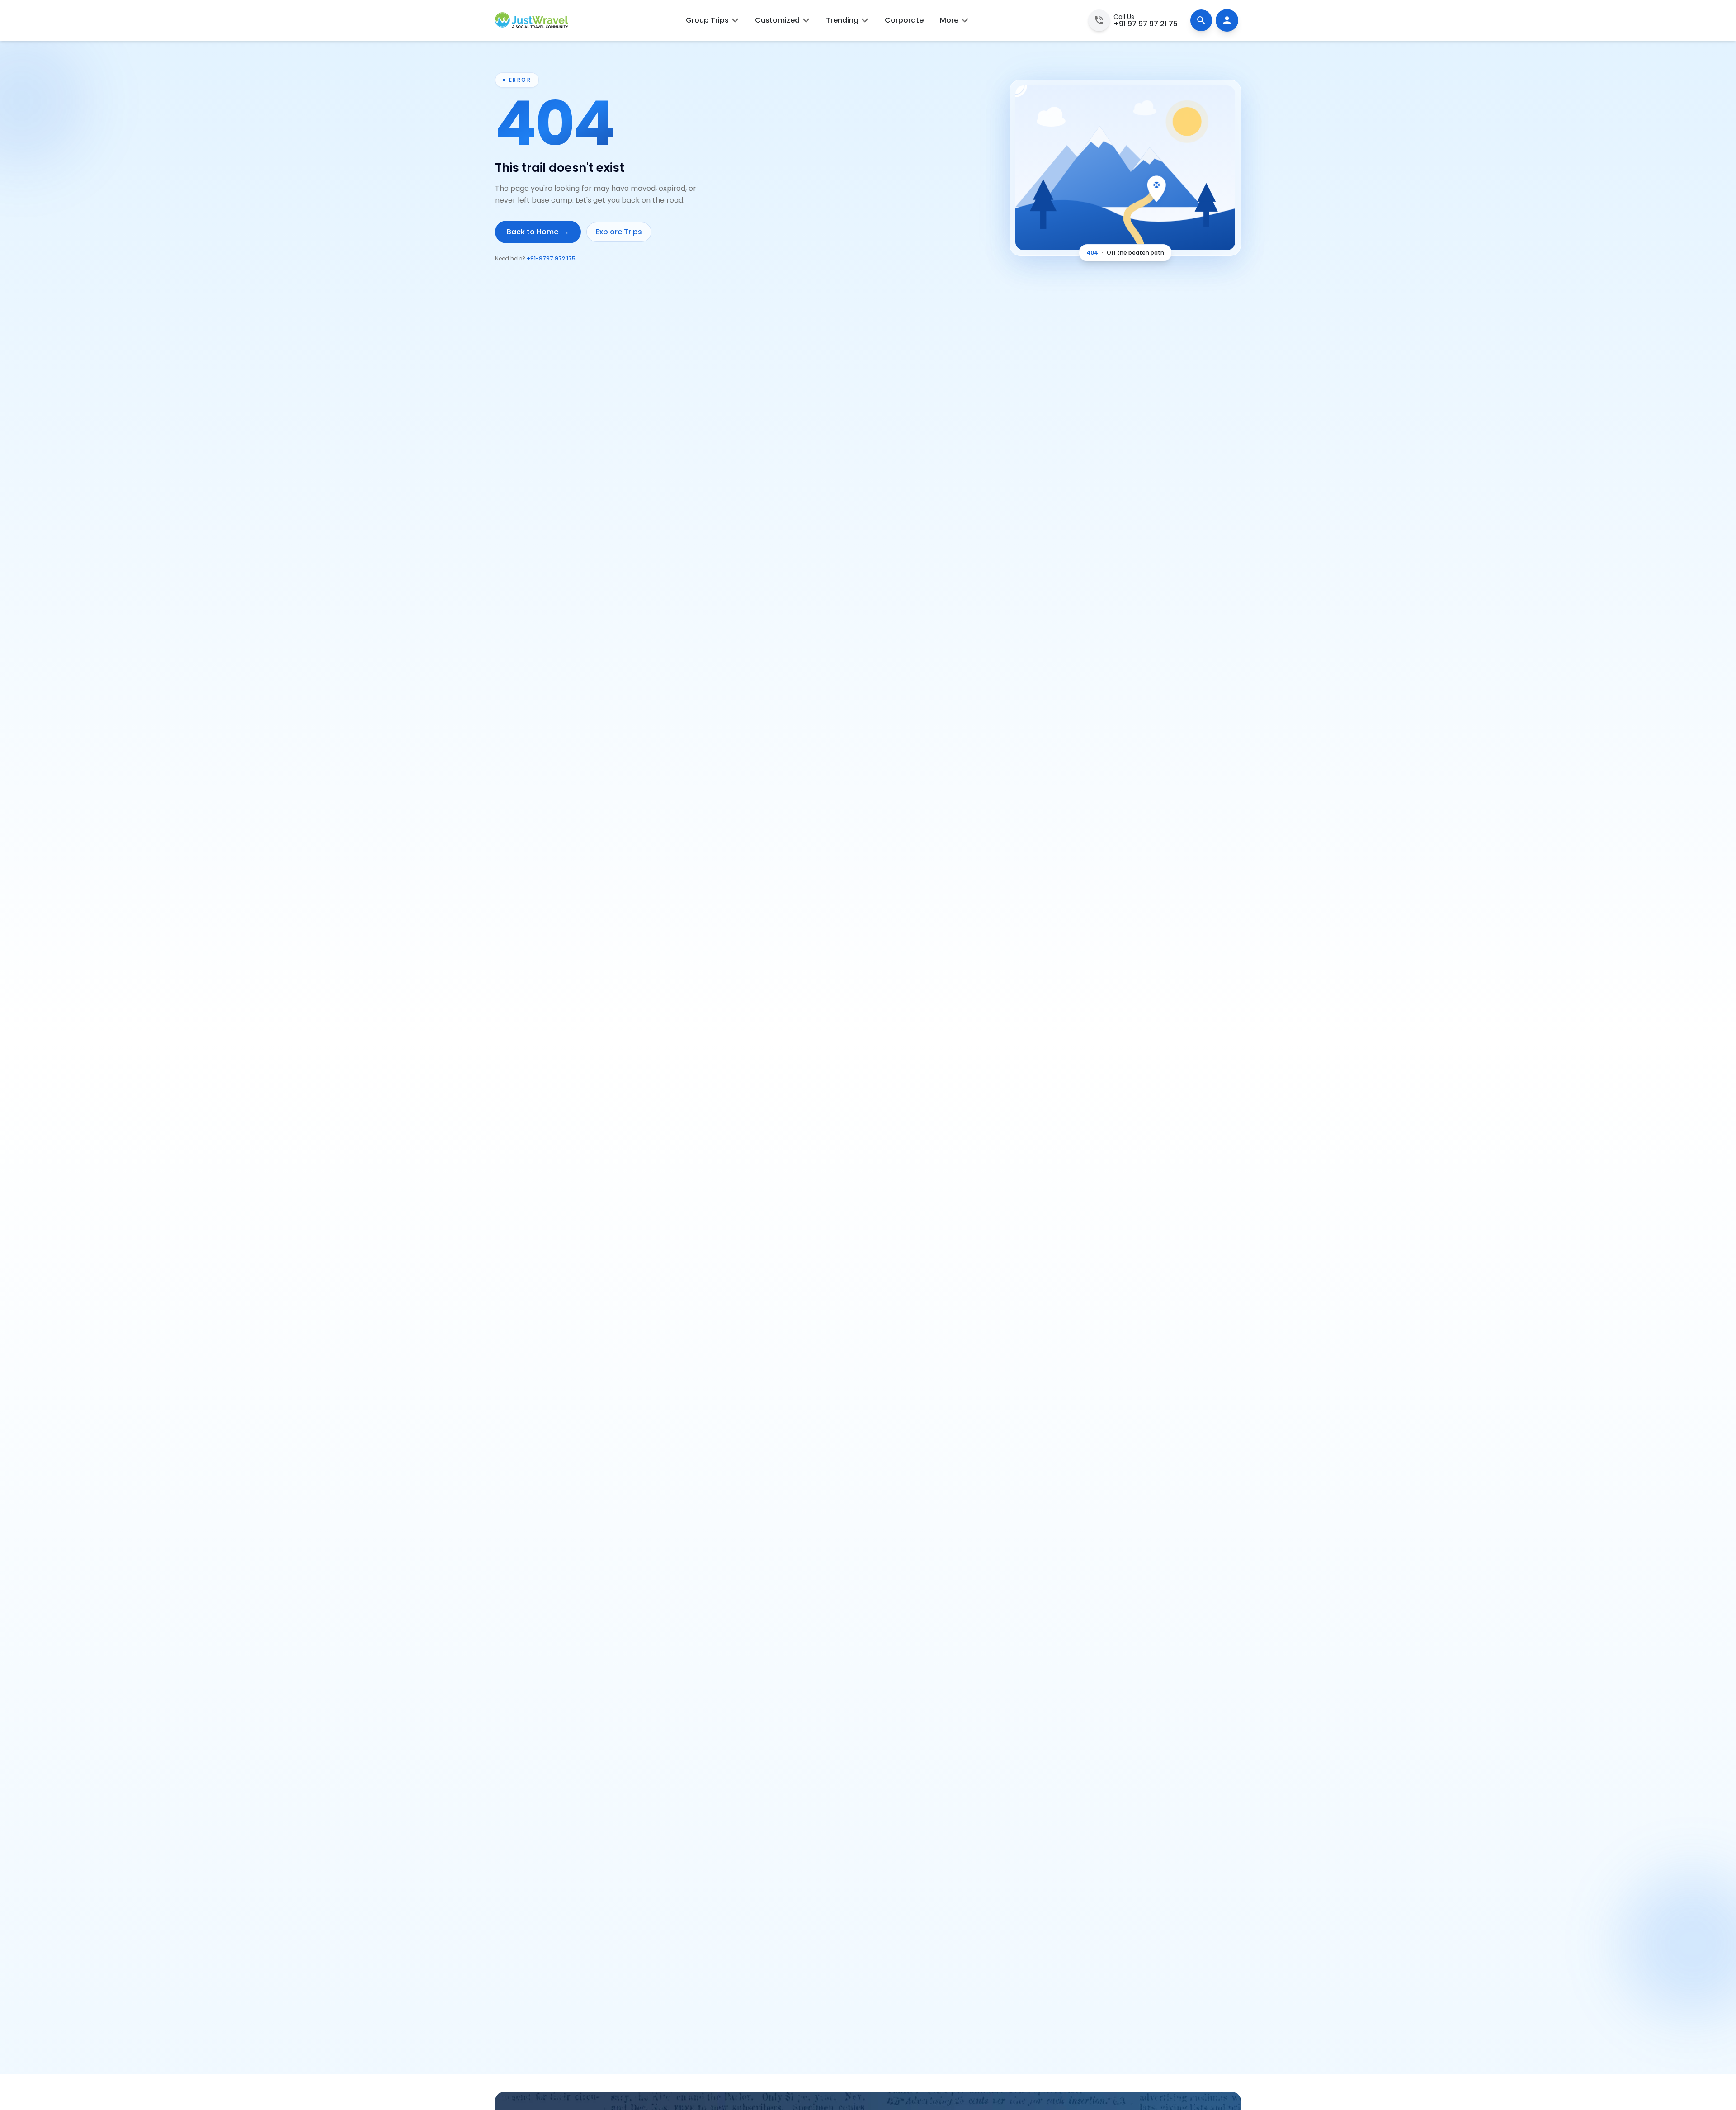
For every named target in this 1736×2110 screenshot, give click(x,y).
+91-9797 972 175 (551, 258)
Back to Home (538, 232)
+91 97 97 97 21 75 (1146, 24)
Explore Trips (619, 232)
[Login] (1227, 20)
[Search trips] (1201, 20)
